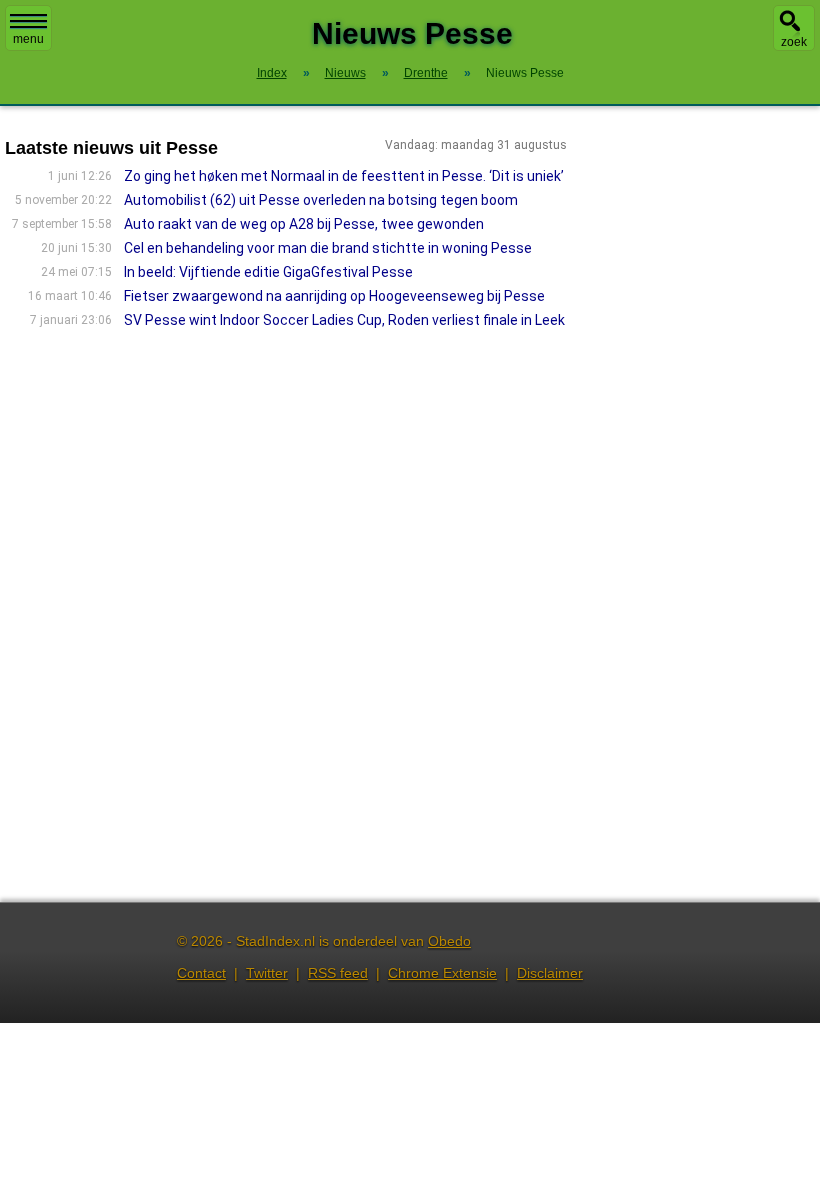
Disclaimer (550, 973)
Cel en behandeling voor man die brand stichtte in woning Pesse (328, 248)
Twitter (267, 973)
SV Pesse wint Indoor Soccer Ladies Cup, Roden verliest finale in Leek (344, 320)
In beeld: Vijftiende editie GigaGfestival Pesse (268, 272)
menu (28, 39)
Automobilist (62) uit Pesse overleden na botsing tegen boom (321, 200)
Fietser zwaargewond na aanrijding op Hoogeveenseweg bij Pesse (334, 296)
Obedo (449, 941)
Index (272, 73)
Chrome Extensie (442, 973)
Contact (201, 973)
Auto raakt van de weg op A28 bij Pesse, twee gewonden (304, 224)
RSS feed (338, 973)
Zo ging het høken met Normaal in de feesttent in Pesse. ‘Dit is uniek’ (344, 176)
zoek (794, 42)
